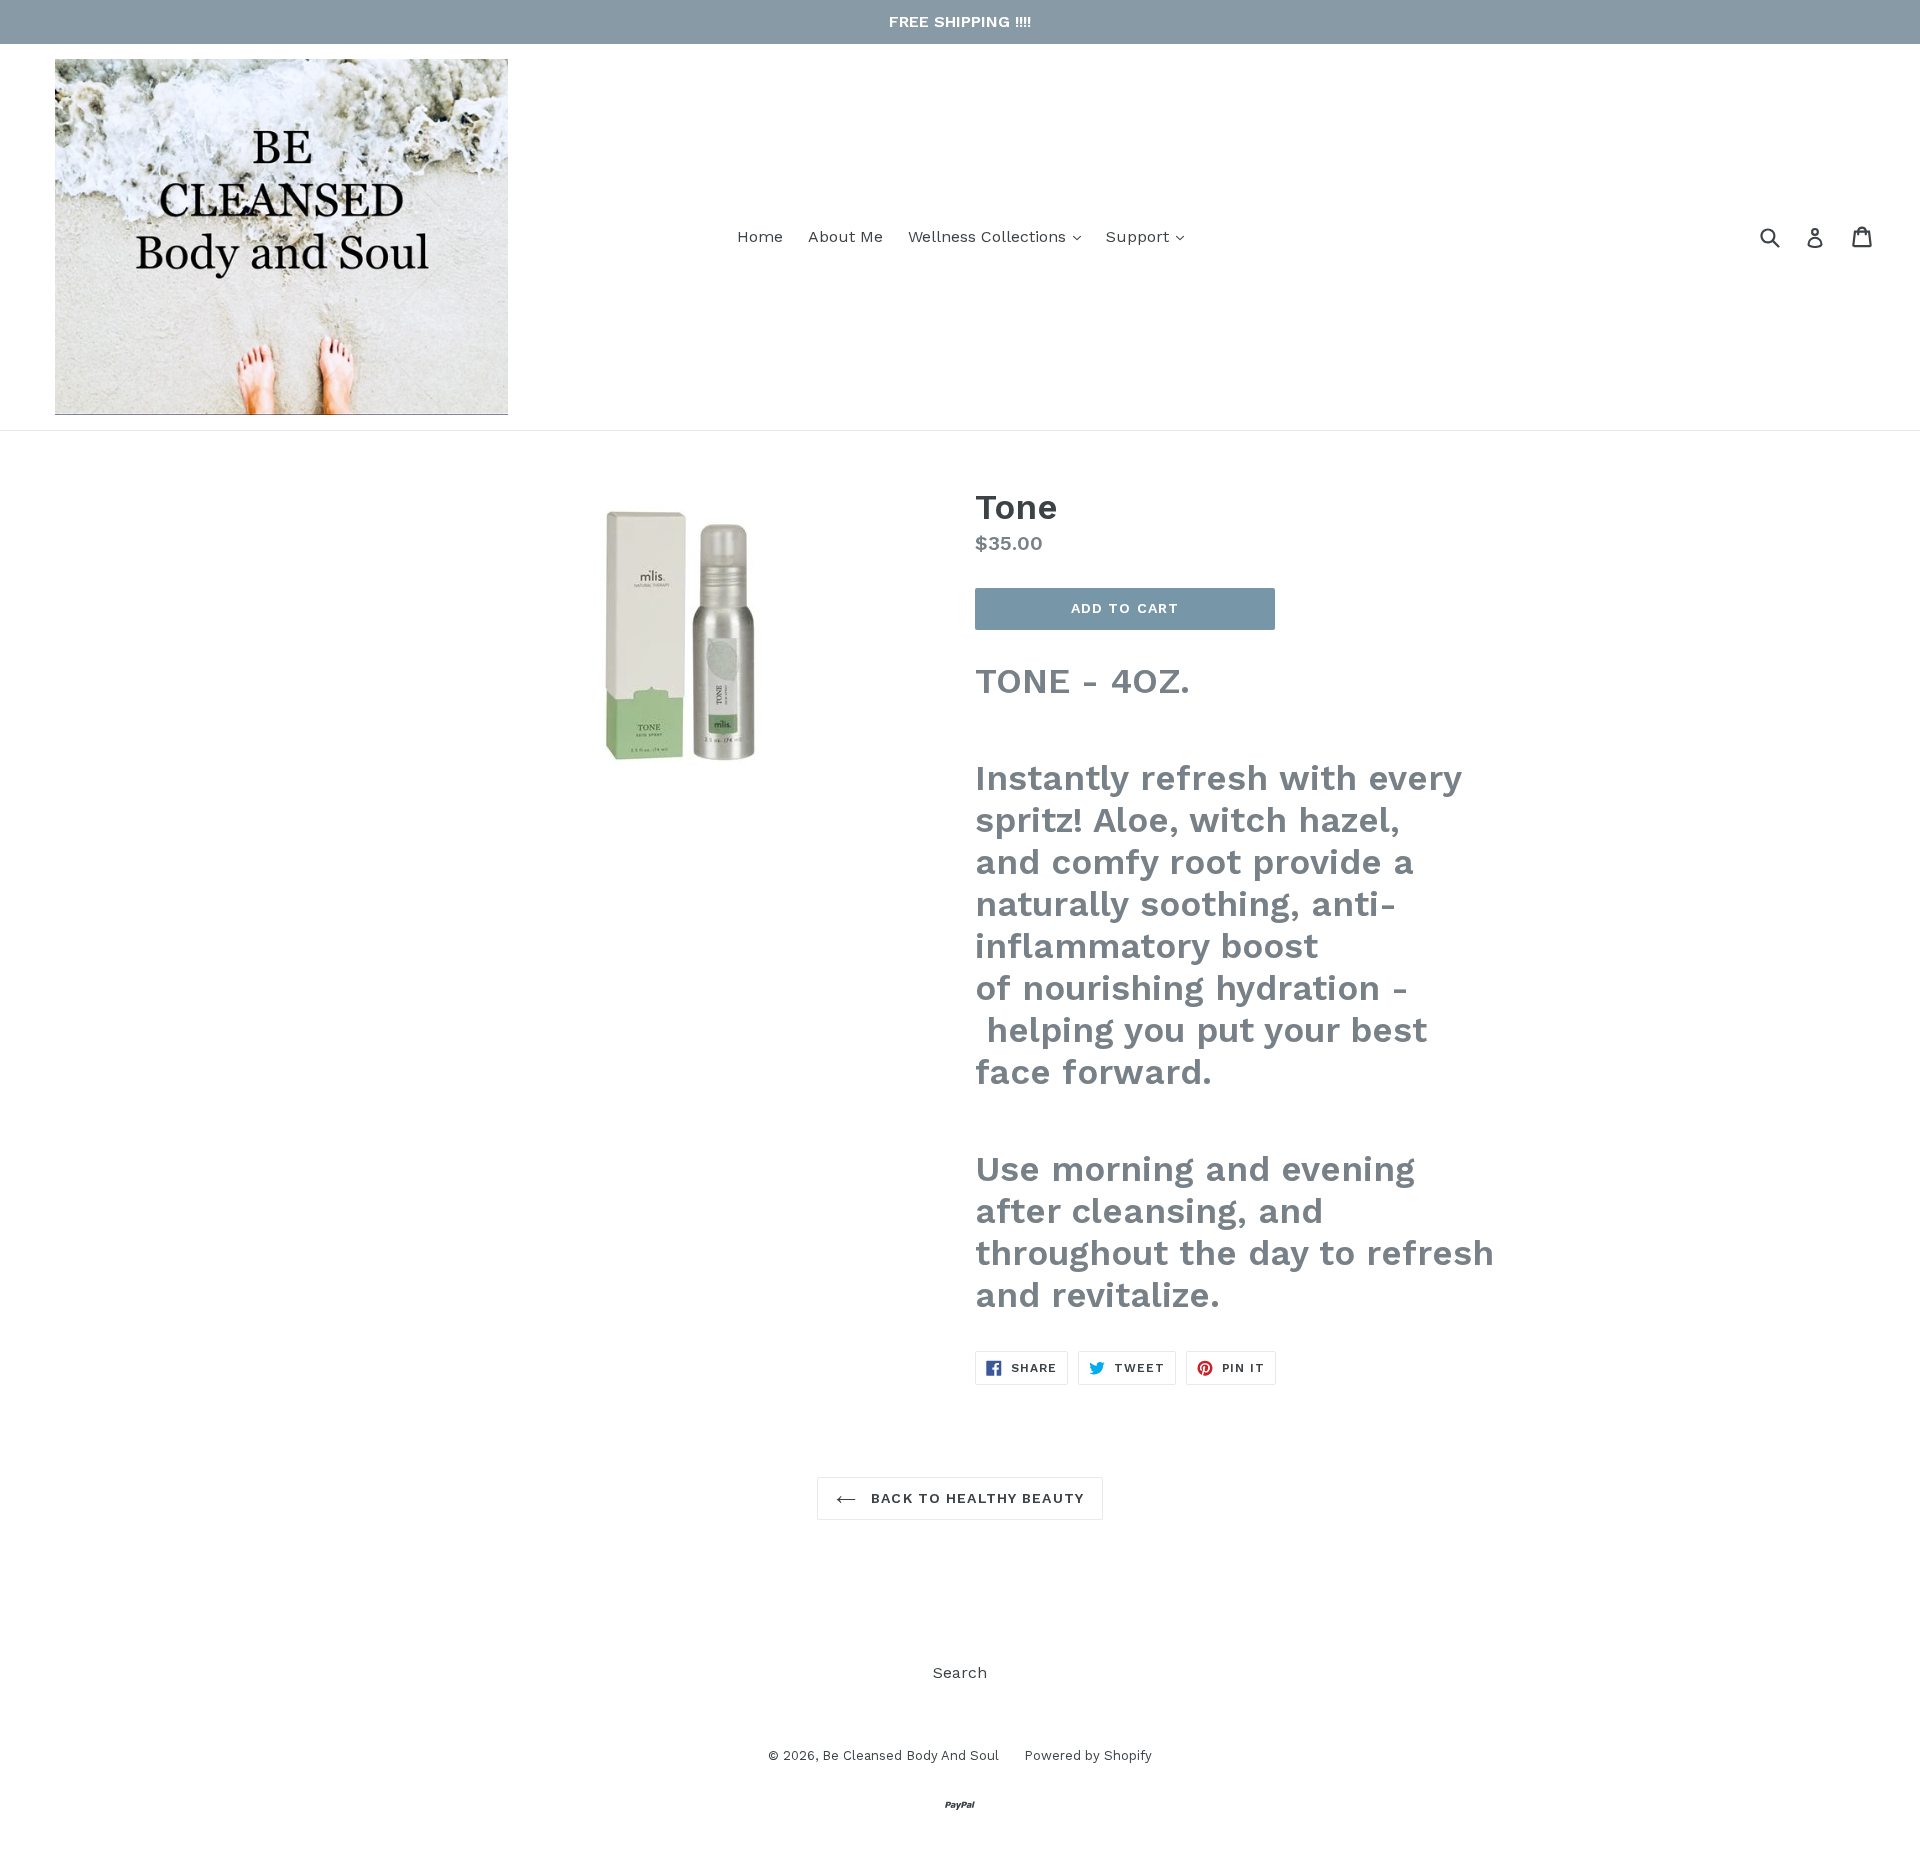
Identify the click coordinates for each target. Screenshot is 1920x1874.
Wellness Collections (999, 236)
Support (1150, 236)
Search (960, 1672)
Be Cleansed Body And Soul (910, 1755)
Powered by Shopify (1088, 1755)
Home (760, 236)
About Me (845, 236)
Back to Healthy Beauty (975, 1498)
